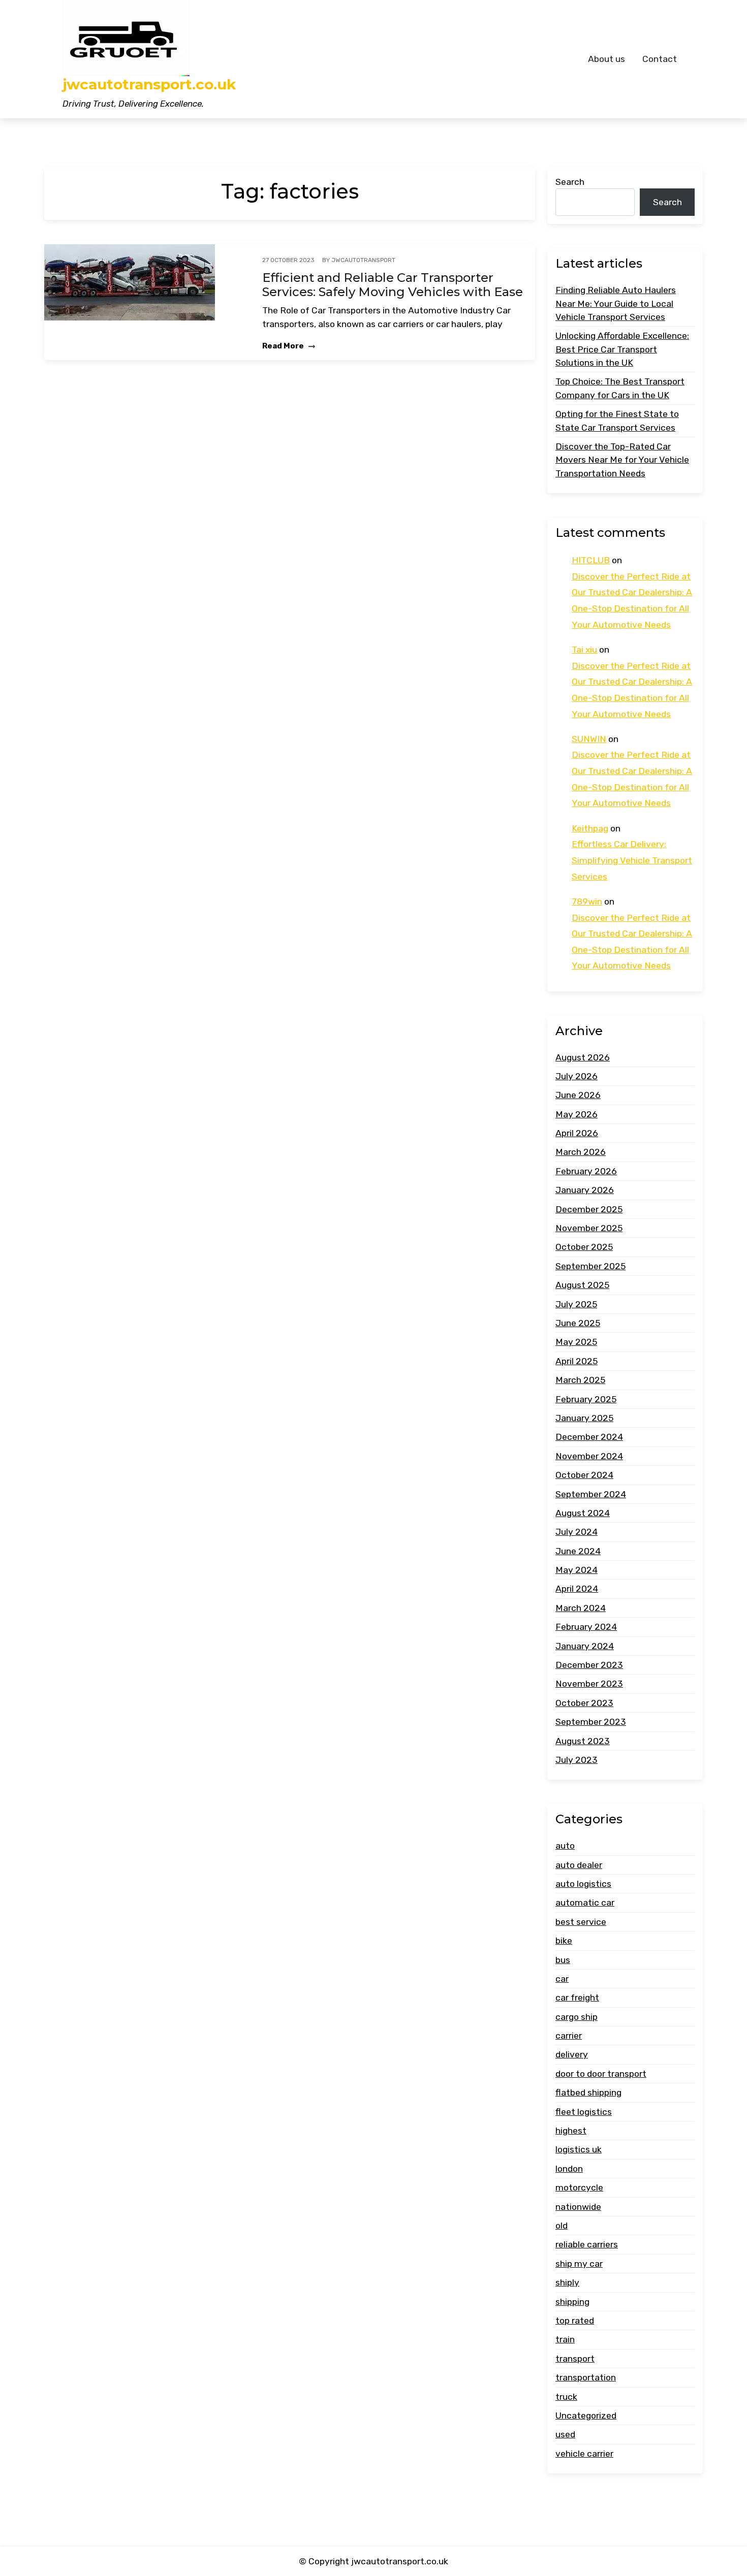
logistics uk (579, 2149)
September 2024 (591, 1494)
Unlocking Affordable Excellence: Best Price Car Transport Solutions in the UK (622, 349)
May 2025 (576, 1342)
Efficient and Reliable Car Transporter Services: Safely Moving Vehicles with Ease (393, 285)
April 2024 (577, 1589)
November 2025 (589, 1228)
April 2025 (577, 1361)
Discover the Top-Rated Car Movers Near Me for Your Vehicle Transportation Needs (622, 460)
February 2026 (586, 1171)
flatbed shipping (588, 2092)
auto (565, 1846)
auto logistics (583, 1884)
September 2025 (590, 1266)
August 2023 (583, 1741)
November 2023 (589, 1684)
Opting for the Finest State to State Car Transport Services (617, 421)
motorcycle (579, 2187)
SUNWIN (589, 739)
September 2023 (591, 1722)
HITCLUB (591, 560)
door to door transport (601, 2074)
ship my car (579, 2264)
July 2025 (576, 1304)
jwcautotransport (363, 260)
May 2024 (577, 1570)
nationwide (578, 2207)
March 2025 (580, 1380)
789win (587, 901)
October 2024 (584, 1475)
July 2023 (577, 1760)
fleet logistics (584, 2112)
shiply (567, 2282)
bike (564, 1941)
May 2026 (577, 1114)
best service (581, 1922)
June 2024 (578, 1551)
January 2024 (585, 1646)
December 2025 (589, 1209)
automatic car (585, 1903)
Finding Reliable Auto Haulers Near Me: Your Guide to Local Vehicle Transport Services (616, 303)
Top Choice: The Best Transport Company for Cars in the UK (620, 388)
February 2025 (586, 1399)
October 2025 (584, 1247)
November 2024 (589, 1456)
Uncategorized (586, 2416)
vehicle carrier (584, 2454)
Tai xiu (584, 650)
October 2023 (584, 1703)
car (562, 1979)
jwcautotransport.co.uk (149, 85)
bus (563, 1960)
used (565, 2434)
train (565, 2339)
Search (570, 182)
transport (575, 2359)
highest (571, 2131)
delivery (572, 2054)
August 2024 (583, 1513)
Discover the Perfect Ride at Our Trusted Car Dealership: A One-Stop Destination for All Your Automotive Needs (632, 601)
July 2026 (577, 1076)
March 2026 (581, 1152)
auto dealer (579, 1865)
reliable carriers (587, 2244)
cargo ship (577, 2017)
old (562, 2226)
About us (606, 59)
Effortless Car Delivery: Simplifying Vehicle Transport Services (632, 860)
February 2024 (586, 1627)
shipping (572, 2302)
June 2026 (578, 1095)
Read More (284, 346)
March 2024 (581, 1608)
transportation (586, 2377)
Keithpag (590, 828)
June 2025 (578, 1323)
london (569, 2169)
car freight (577, 1998)
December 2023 (589, 1665)
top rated (575, 2321)
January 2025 (584, 1418)
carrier (569, 2036)
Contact (660, 59)
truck (566, 2397)
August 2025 (582, 1285)
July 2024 (577, 1532)
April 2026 (577, 1133)
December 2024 (589, 1437)
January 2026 (585, 1190)
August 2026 (583, 1057)
